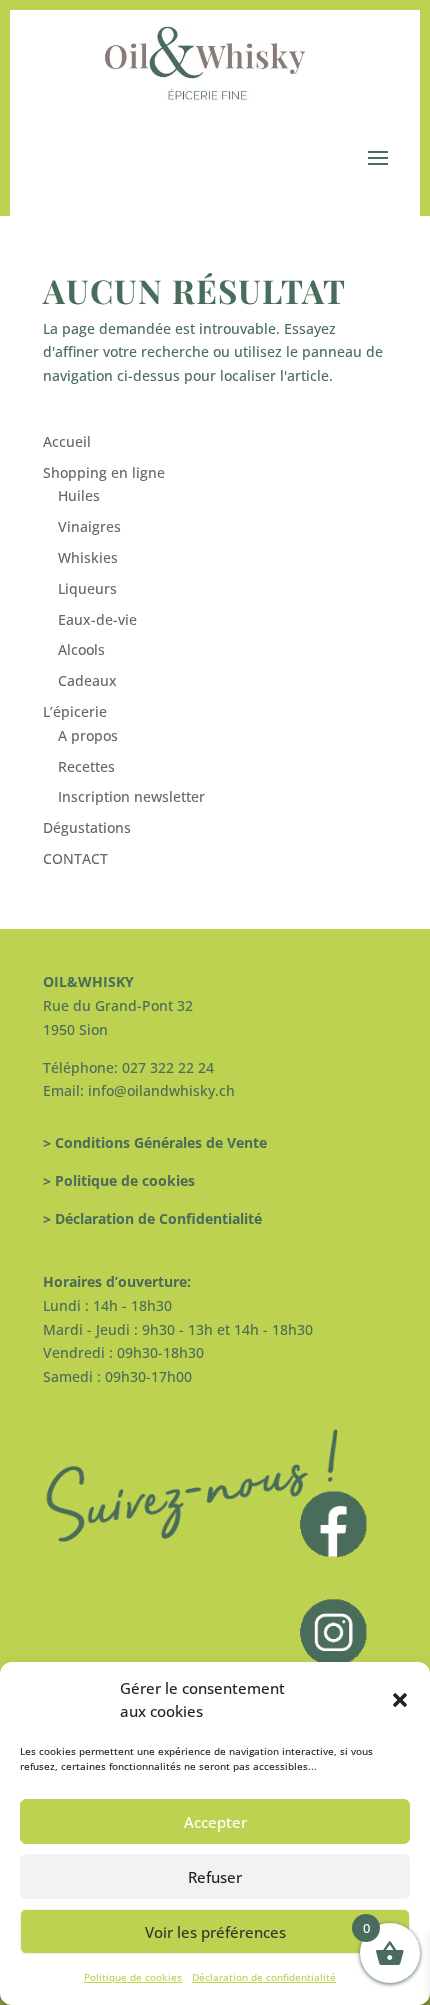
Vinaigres (89, 526)
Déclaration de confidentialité (264, 1977)
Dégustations (87, 827)
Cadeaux (87, 680)
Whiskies (88, 557)
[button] (400, 1700)
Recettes (86, 766)
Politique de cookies (133, 1977)
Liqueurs (87, 588)
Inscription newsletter (131, 796)
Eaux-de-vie (97, 619)
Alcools (81, 649)
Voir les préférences (215, 1932)
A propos (88, 735)
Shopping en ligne (104, 472)
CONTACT (75, 858)
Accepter (215, 1822)
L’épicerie (75, 711)
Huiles (79, 495)
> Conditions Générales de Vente (155, 1142)
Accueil (67, 441)
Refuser (215, 1877)
